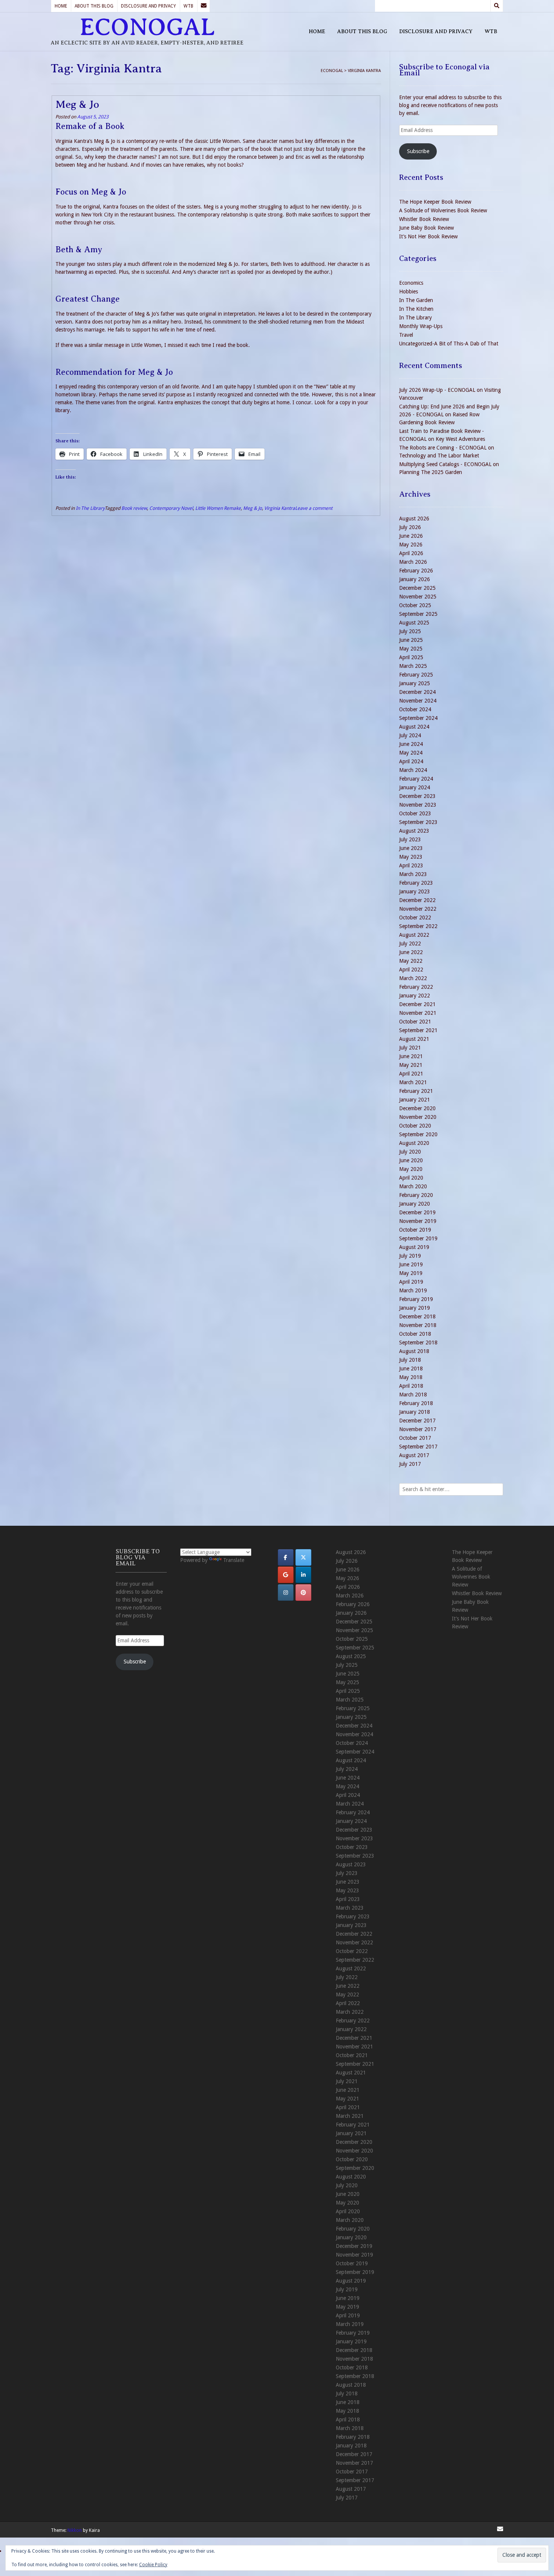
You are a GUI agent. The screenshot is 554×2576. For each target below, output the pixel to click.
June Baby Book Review (426, 228)
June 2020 (411, 1160)
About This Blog (94, 6)
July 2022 (410, 944)
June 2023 (411, 848)
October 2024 (415, 709)
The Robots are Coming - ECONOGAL (443, 448)
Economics (411, 283)
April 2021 (411, 1074)
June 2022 (411, 952)
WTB (188, 6)
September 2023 (418, 822)
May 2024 (411, 753)
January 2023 (415, 891)
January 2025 (415, 683)
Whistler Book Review (424, 219)
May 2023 (411, 857)
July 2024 (410, 735)
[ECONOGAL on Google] (286, 1575)
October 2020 (415, 1126)
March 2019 (413, 1290)
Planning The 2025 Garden (431, 472)
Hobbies (409, 292)
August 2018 (414, 1351)
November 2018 (418, 1325)
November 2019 (418, 1221)
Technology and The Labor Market (439, 456)
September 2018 (418, 1342)
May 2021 (411, 1065)
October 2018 (415, 1334)
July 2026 (410, 527)
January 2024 (415, 787)
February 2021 (416, 1091)
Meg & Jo (77, 104)
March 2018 (413, 1395)
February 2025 (416, 675)
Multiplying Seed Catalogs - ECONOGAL (445, 464)
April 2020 (411, 1178)
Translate (234, 1560)
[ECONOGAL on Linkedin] (303, 1575)
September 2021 (418, 1030)
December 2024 (417, 692)
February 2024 (416, 779)
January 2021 (415, 1100)
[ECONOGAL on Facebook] (286, 1557)
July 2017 (410, 1464)
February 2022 (416, 987)
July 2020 (410, 1152)
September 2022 (418, 926)
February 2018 (416, 1403)
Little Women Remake (218, 508)
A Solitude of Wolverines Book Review (443, 210)
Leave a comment (314, 508)
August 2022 (414, 935)
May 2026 (411, 545)
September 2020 (418, 1134)
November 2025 (418, 597)
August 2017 (414, 1455)
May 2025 (411, 649)
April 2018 (411, 1386)
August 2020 (414, 1143)
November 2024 (418, 701)
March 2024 (413, 770)
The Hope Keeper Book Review (435, 202)
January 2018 (415, 1412)
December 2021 (417, 1004)
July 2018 (410, 1360)
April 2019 (411, 1282)
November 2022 (418, 909)
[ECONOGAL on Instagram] (286, 1593)
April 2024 (411, 761)
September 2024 (418, 718)
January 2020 (415, 1204)
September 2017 (418, 1447)
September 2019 (418, 1238)
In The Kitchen (416, 309)
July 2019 (410, 1256)
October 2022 (415, 917)
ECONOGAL (147, 27)
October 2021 (415, 1022)
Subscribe (418, 151)
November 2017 (418, 1429)
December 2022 (417, 900)
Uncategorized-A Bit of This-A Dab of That (449, 344)
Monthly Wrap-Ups (421, 326)
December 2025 (417, 588)
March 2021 (413, 1082)
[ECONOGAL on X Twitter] (303, 1557)
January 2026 (415, 579)
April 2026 (411, 553)
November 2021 (418, 1013)
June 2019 (411, 1264)
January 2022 (415, 996)
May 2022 (411, 961)
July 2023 (410, 839)
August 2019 (414, 1247)
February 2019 (416, 1299)
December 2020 (417, 1108)
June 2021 (411, 1056)
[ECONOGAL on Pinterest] (303, 1593)
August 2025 (414, 623)
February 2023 (416, 883)
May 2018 (411, 1377)
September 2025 (418, 614)
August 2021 (414, 1039)
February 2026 (416, 571)
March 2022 (413, 978)
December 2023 (417, 796)
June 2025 (411, 640)
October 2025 (415, 605)
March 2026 (413, 562)
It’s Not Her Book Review (428, 236)
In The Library (90, 508)
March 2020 (413, 1186)
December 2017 (417, 1421)
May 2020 (411, 1169)
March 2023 (413, 874)
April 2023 (411, 865)
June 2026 (411, 536)
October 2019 (415, 1230)
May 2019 (411, 1273)
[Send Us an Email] (204, 6)
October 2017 (415, 1438)
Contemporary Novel (171, 508)
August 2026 (414, 519)
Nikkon (75, 2530)
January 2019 (415, 1308)
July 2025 (410, 631)
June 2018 (411, 1369)
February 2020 (416, 1195)
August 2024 (414, 727)
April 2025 (411, 657)
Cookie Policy (153, 2565)
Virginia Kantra (280, 508)
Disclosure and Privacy (148, 6)
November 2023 (418, 805)
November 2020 (418, 1117)
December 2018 (417, 1316)
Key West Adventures (460, 439)
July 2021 (410, 1048)
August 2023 (414, 831)
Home (61, 6)
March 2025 (413, 666)
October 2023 (415, 813)
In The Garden (416, 300)
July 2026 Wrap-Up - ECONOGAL (437, 390)
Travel (406, 335)
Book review (134, 508)
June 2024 (411, 744)
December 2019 (417, 1212)
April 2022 (411, 970)
